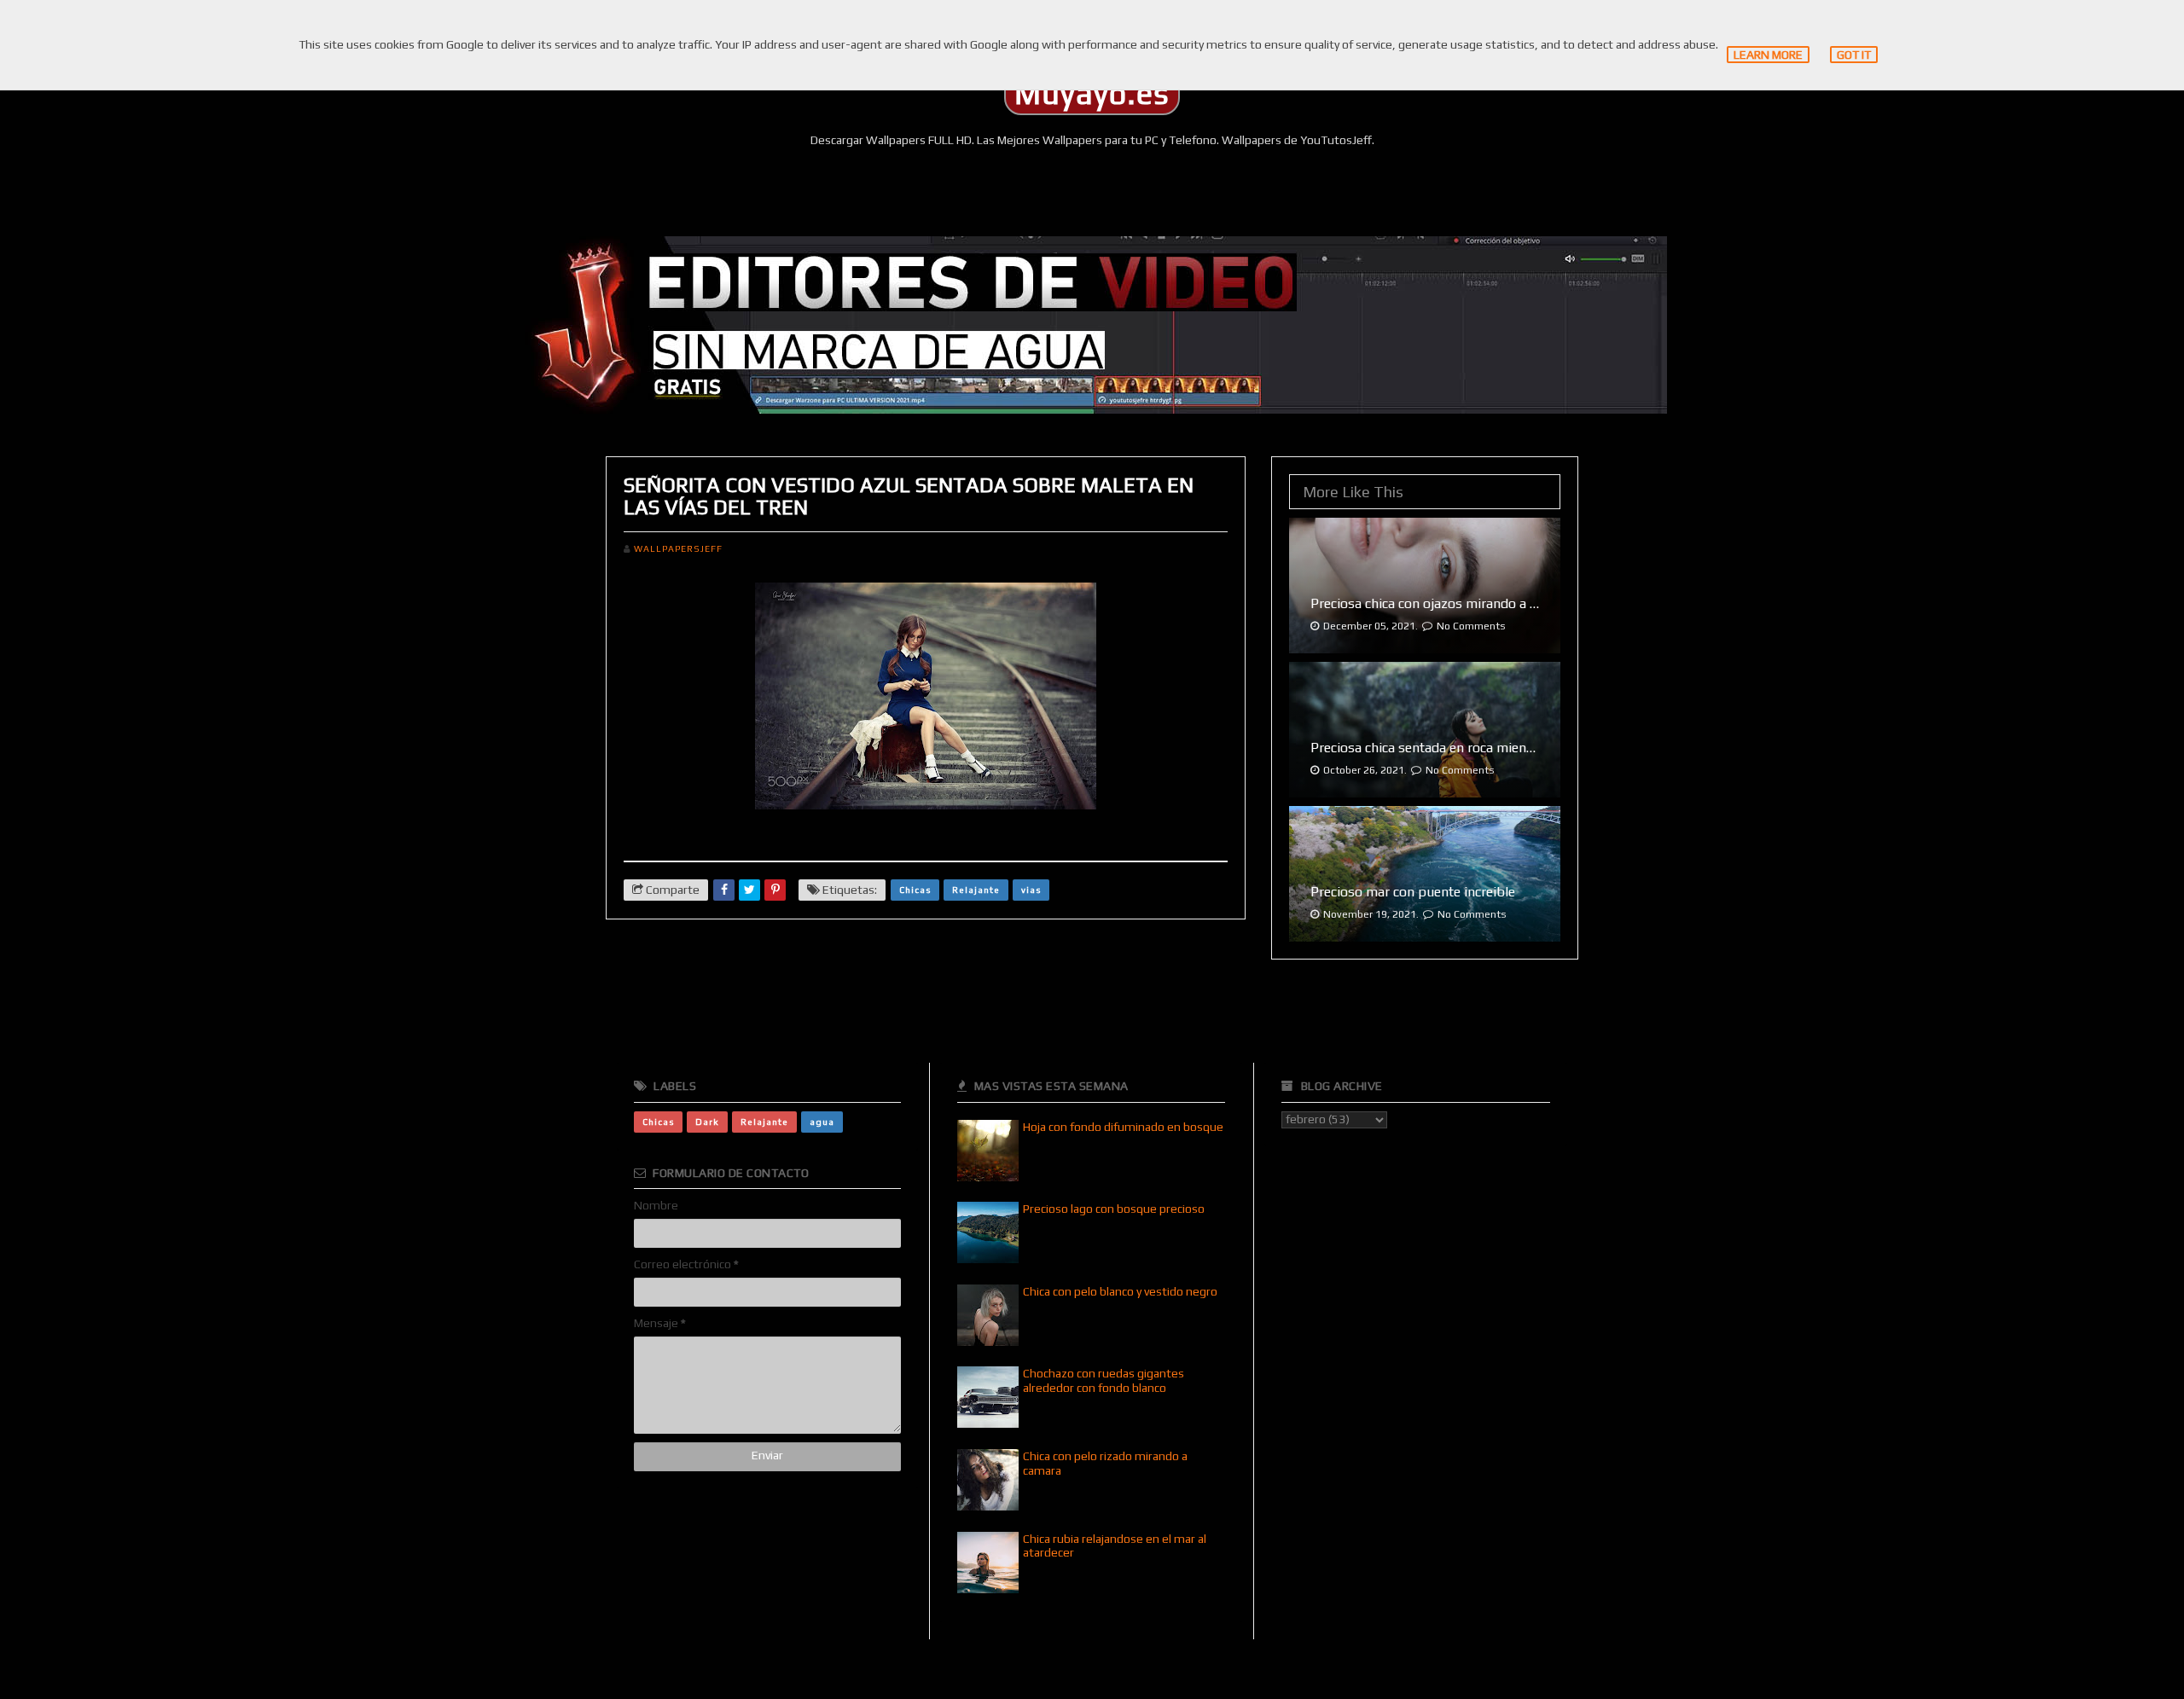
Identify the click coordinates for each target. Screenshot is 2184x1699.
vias (1031, 890)
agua (822, 1122)
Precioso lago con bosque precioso (1114, 1209)
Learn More (1768, 55)
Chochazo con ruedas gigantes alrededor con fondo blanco (1104, 1380)
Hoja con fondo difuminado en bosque (1123, 1127)
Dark (707, 1122)
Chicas (915, 890)
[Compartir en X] (749, 890)
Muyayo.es (1092, 94)
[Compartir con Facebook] (724, 890)
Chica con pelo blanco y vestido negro (1120, 1291)
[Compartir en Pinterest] (775, 890)
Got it (1854, 55)
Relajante (976, 890)
